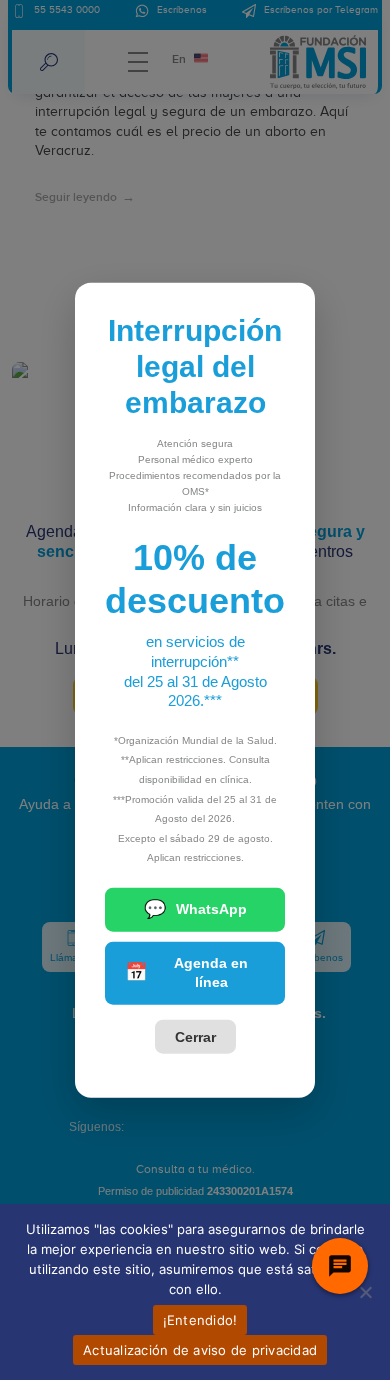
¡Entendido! (200, 1320)
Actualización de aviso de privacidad (200, 1350)
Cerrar (195, 1036)
